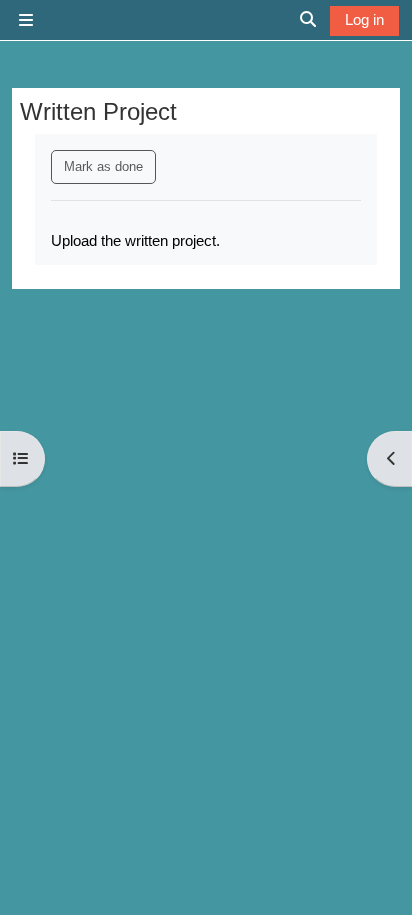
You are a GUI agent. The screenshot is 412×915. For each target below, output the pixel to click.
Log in (364, 19)
